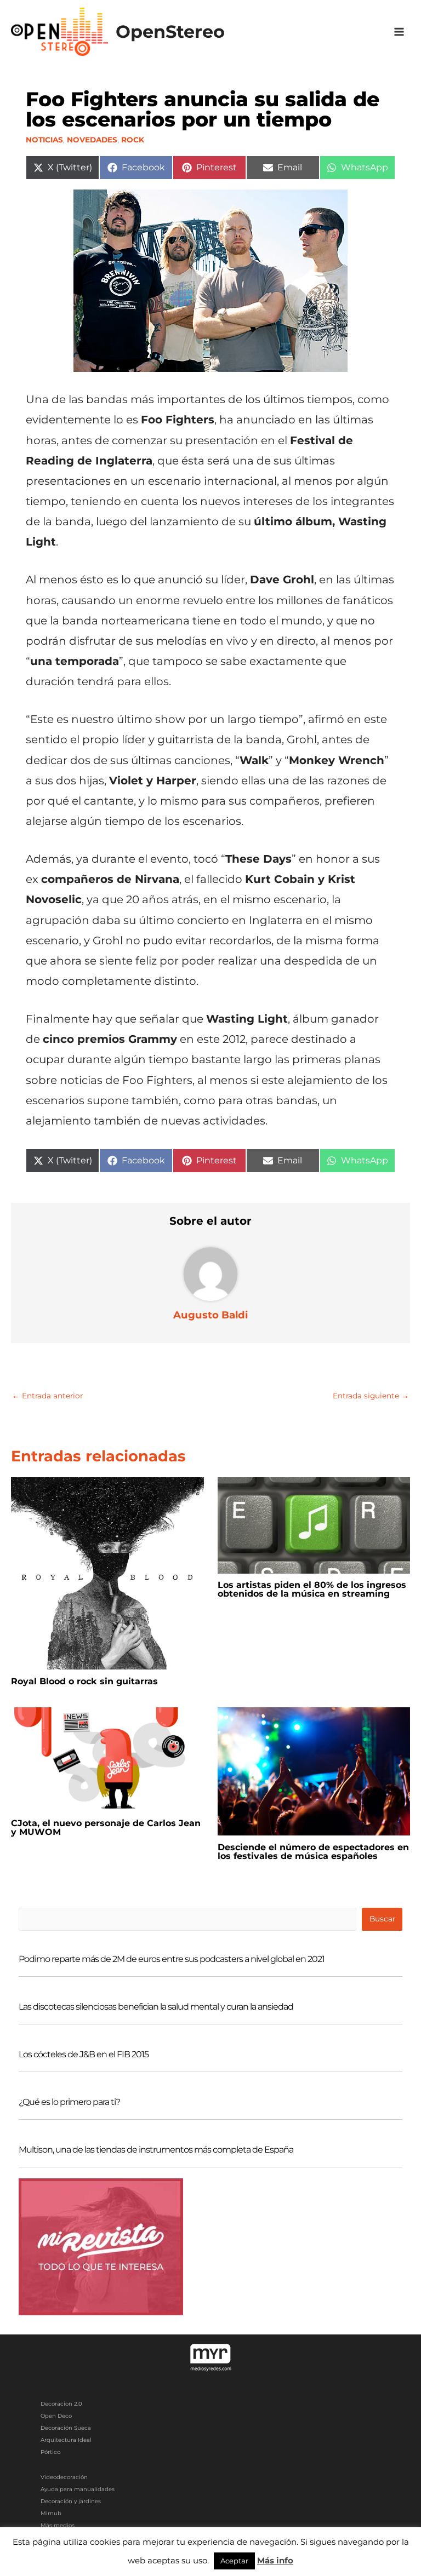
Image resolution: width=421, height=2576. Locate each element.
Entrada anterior (47, 1396)
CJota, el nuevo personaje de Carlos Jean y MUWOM (106, 1828)
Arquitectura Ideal (66, 2440)
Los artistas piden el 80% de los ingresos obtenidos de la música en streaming (312, 1589)
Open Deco (56, 2416)
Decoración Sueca (66, 2428)
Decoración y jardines (71, 2501)
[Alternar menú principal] (399, 32)
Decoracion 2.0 (61, 2404)
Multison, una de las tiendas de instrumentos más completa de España (156, 2150)
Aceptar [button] (234, 2561)
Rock (133, 140)
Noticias (44, 140)
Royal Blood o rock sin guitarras (84, 1681)
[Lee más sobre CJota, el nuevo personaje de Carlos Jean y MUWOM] (107, 1759)
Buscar (382, 1919)
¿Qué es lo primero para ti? (69, 2102)
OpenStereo (170, 31)
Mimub (51, 2513)
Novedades (92, 140)
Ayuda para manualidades (78, 2489)
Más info (275, 2560)
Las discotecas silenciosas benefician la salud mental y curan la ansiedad (156, 2007)
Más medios (58, 2525)
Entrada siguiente (371, 1396)
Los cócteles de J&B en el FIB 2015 (84, 2054)
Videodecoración (64, 2477)
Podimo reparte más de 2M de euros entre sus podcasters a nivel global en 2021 (172, 1959)
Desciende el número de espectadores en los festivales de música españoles (313, 1852)
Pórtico (50, 2452)
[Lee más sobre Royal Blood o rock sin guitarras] (107, 1573)
